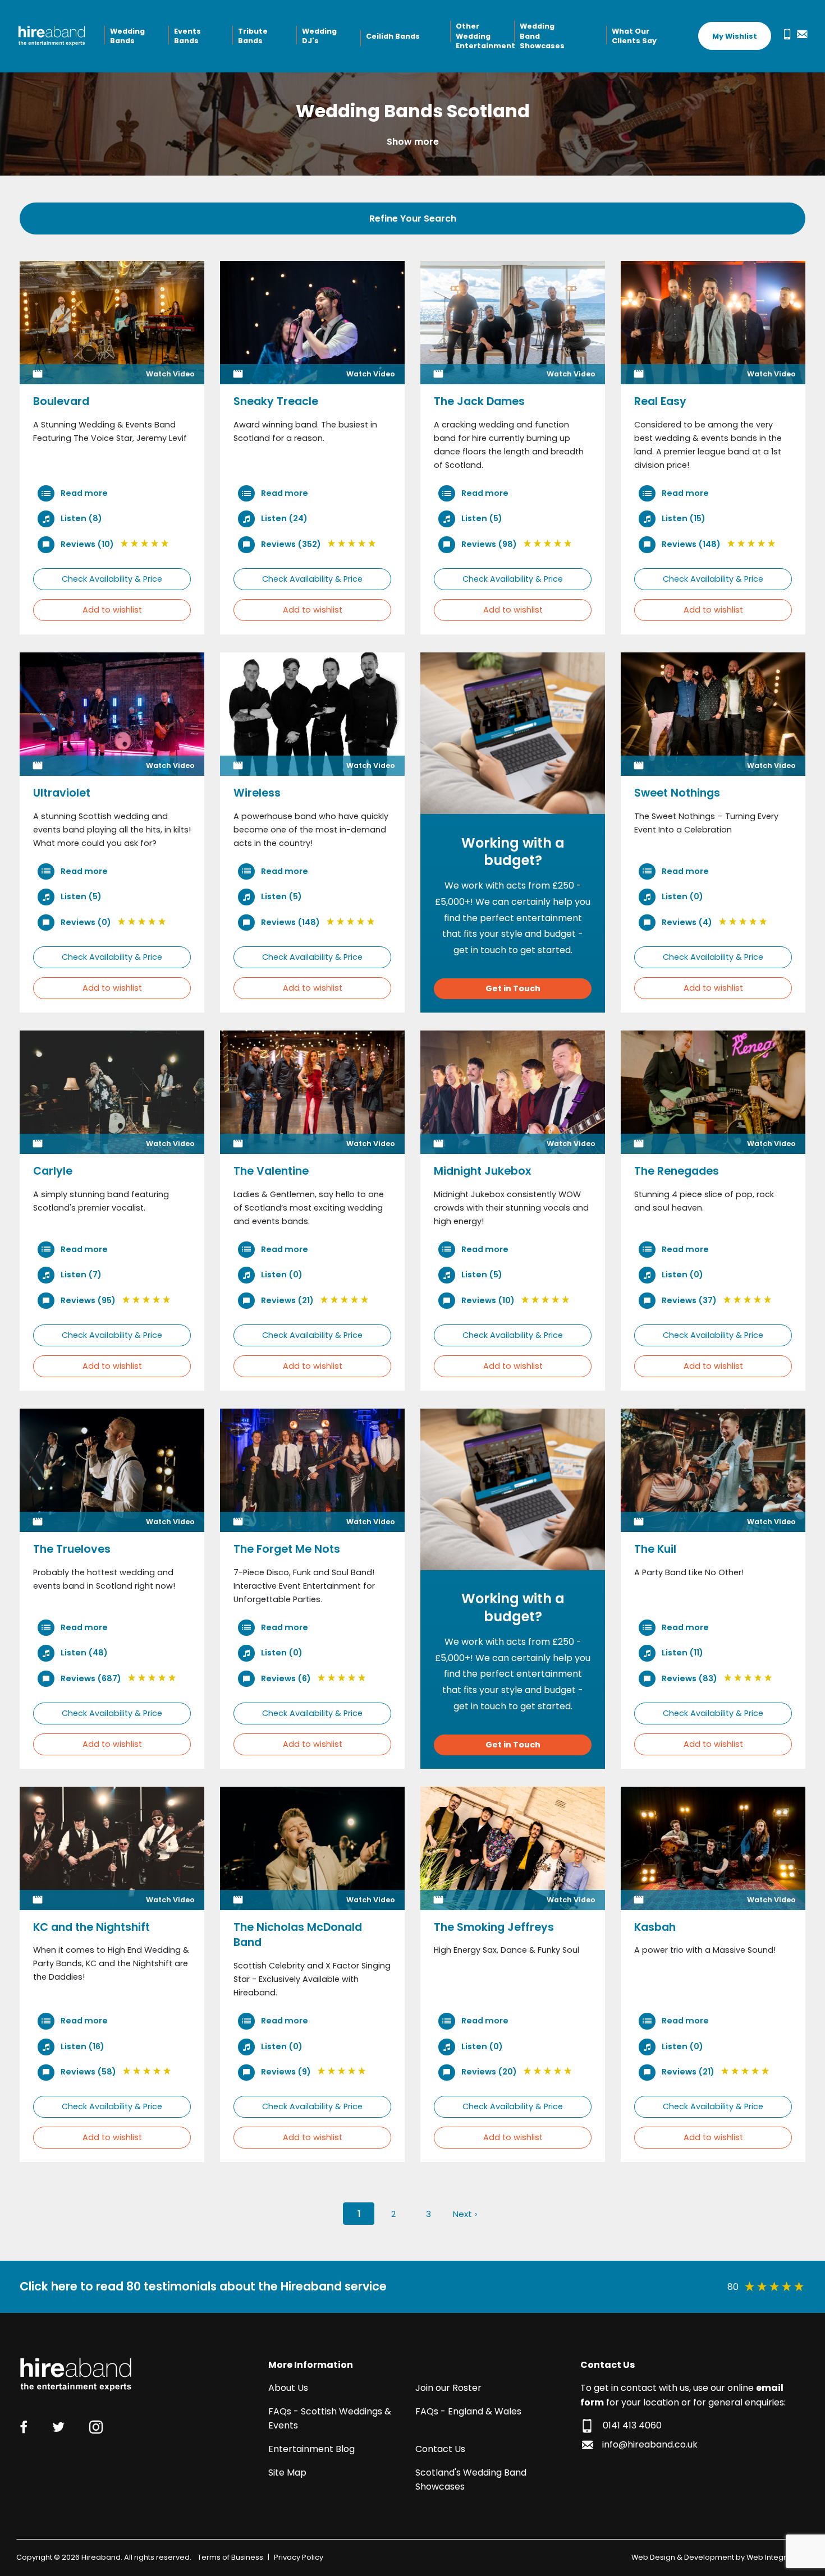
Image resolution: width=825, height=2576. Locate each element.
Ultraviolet (62, 793)
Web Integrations (778, 2557)
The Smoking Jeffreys (494, 1927)
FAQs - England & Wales (468, 2411)
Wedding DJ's (319, 36)
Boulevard (61, 401)
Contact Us (440, 2449)
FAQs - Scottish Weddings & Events (330, 2419)
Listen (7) (80, 1275)
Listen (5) (481, 518)
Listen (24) (283, 518)
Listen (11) (682, 1653)
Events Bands (187, 36)
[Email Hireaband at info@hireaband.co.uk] (800, 34)
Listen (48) (83, 1653)
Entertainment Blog (311, 2449)
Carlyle (53, 1171)
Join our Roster (448, 2388)
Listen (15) (683, 518)
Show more (413, 142)
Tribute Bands (253, 36)
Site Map (287, 2473)
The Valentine (271, 1171)
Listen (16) (82, 2046)
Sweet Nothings (677, 793)
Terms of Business (230, 2557)
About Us (288, 2388)
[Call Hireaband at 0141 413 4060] (785, 34)
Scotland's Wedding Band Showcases (471, 2480)
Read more (83, 493)
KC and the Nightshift (91, 1927)
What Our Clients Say (634, 36)
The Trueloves (72, 1549)
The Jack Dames (479, 401)
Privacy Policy (299, 2557)
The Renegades (677, 1171)
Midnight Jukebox (482, 1171)
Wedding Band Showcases (542, 36)
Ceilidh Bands (393, 36)
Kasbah (655, 1927)
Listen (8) (81, 518)
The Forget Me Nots (287, 1549)
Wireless (257, 793)
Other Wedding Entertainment (484, 36)
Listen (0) (682, 896)
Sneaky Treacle (276, 401)
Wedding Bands (127, 36)
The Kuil (655, 1549)
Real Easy (660, 401)
